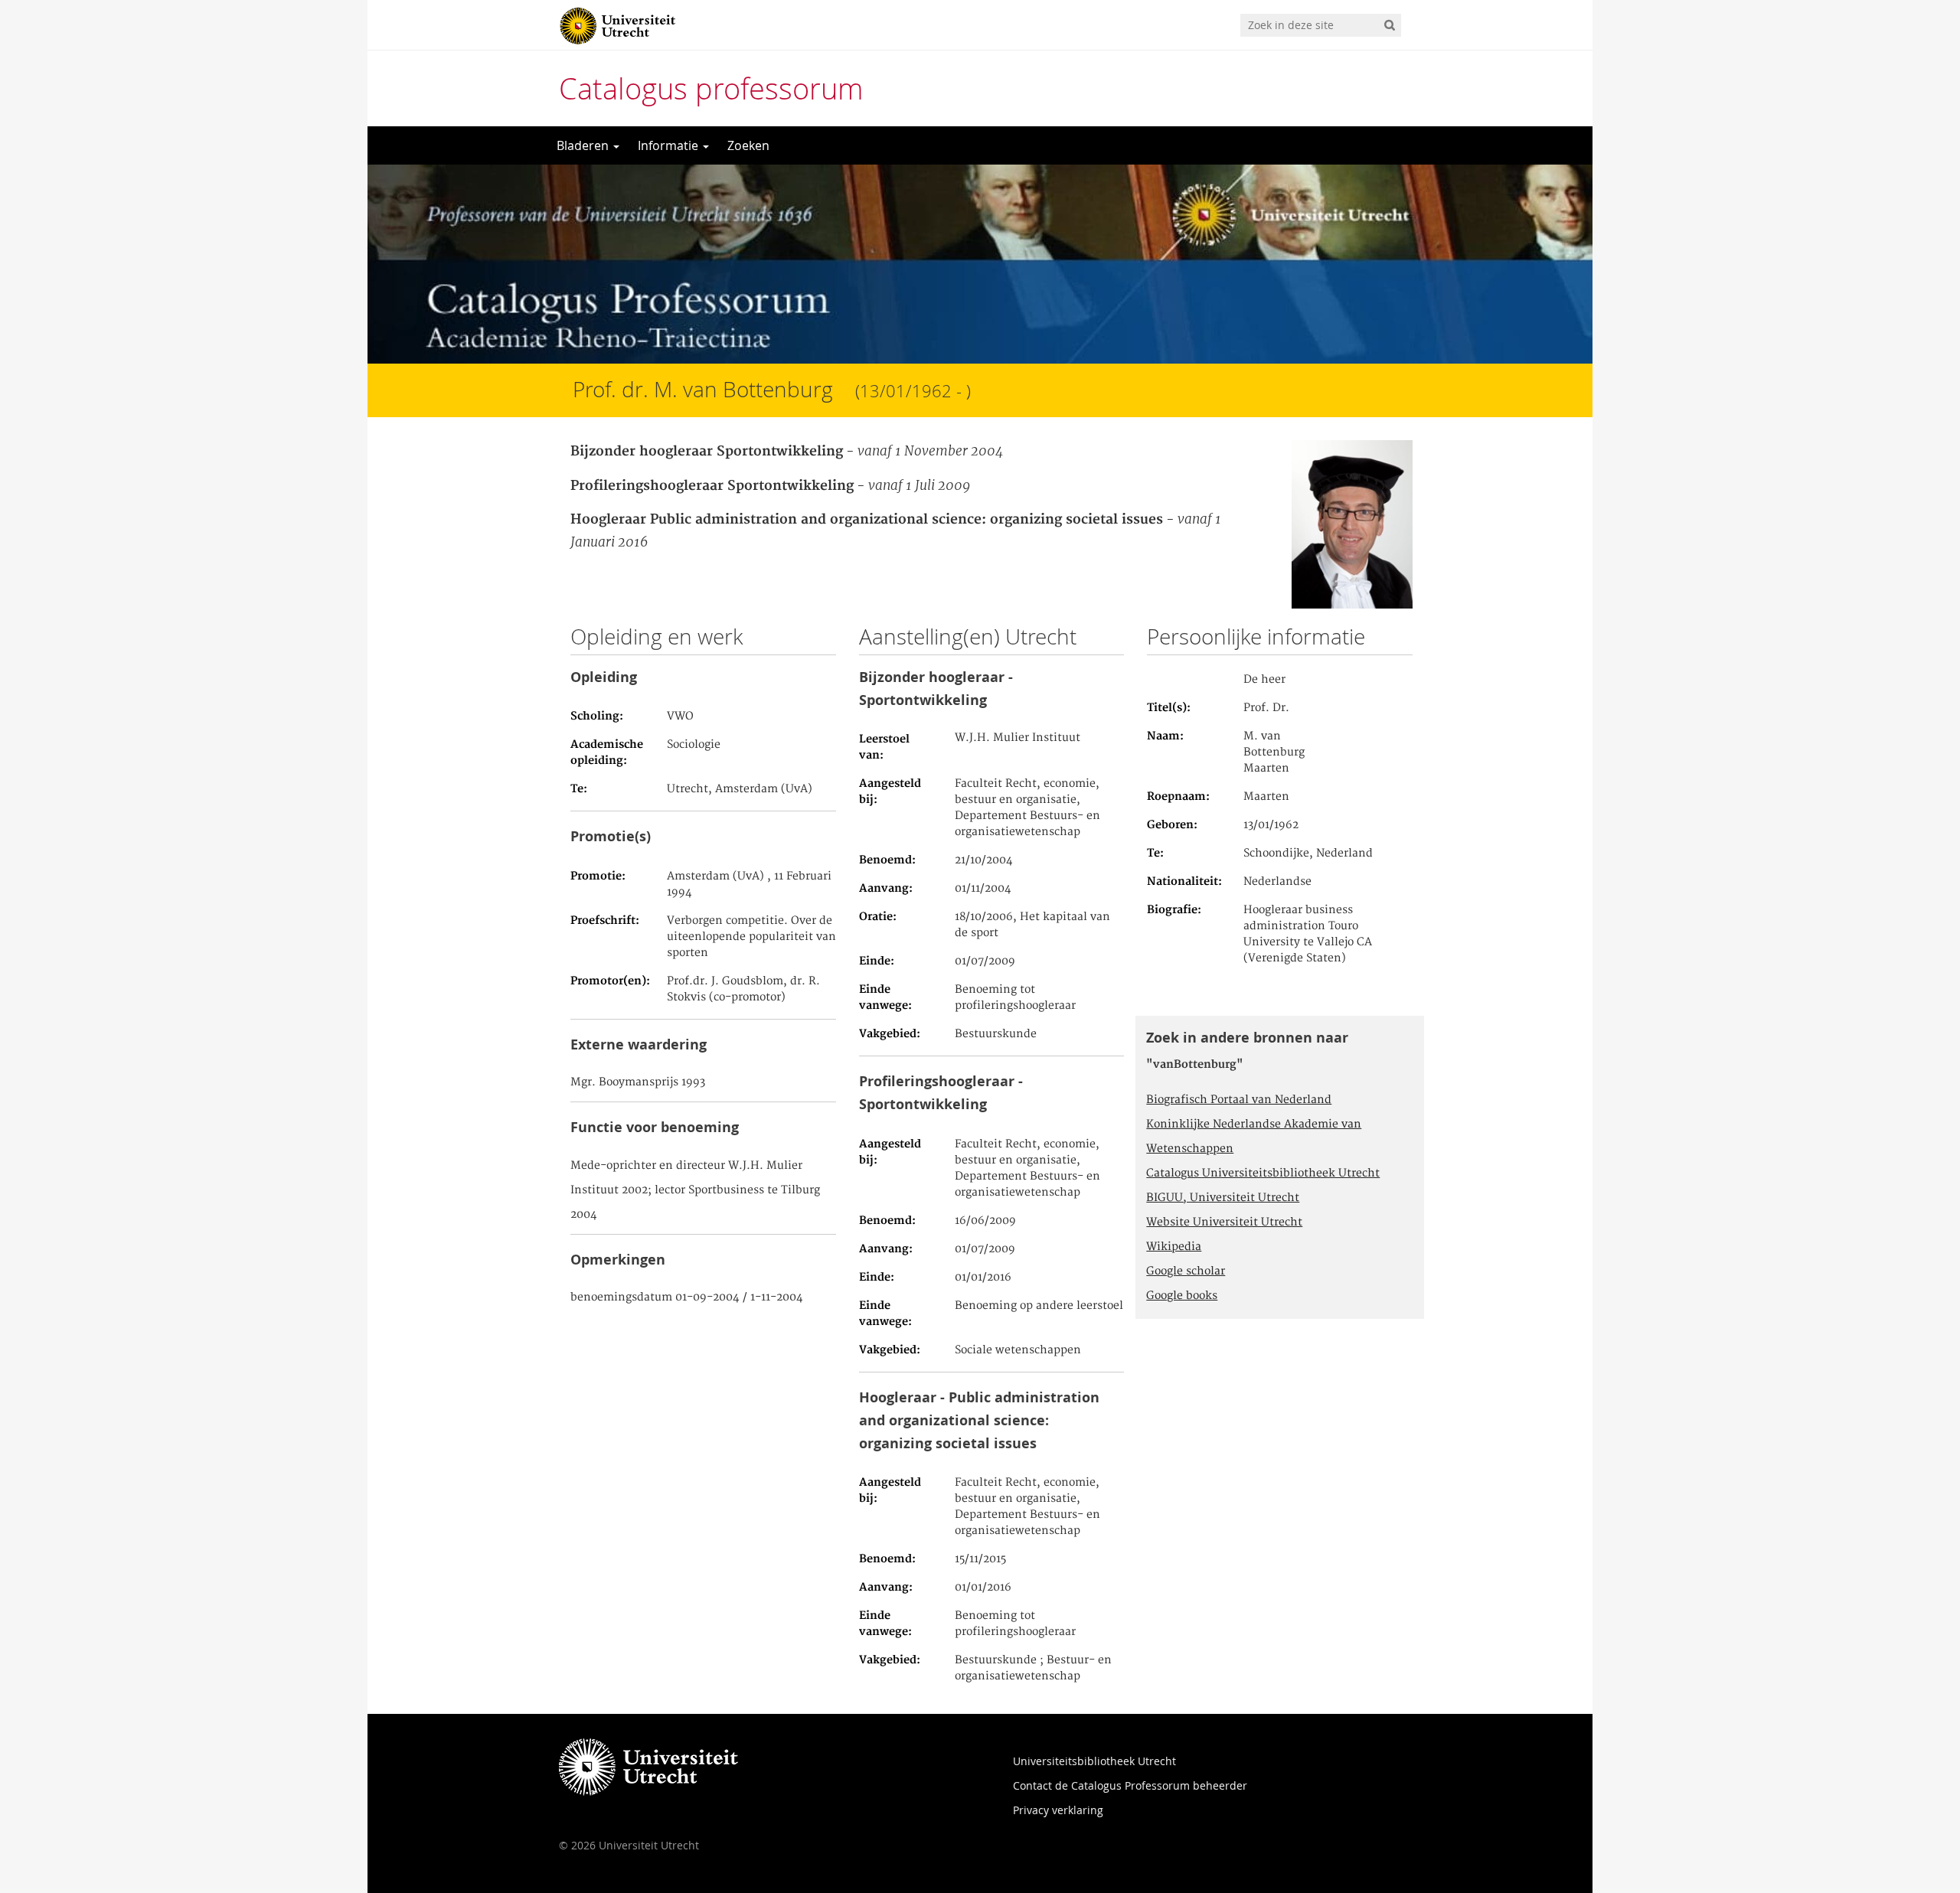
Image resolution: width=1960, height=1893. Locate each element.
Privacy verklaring (1058, 1810)
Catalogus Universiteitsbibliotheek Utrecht (1263, 1173)
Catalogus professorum (711, 88)
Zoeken (748, 145)
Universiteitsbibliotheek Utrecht (1094, 1761)
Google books (1182, 1296)
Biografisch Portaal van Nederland (1239, 1100)
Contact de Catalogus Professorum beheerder (1130, 1785)
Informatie (670, 145)
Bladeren (584, 145)
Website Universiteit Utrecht (1224, 1222)
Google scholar (1186, 1271)
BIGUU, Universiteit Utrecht (1223, 1198)
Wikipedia (1174, 1247)
